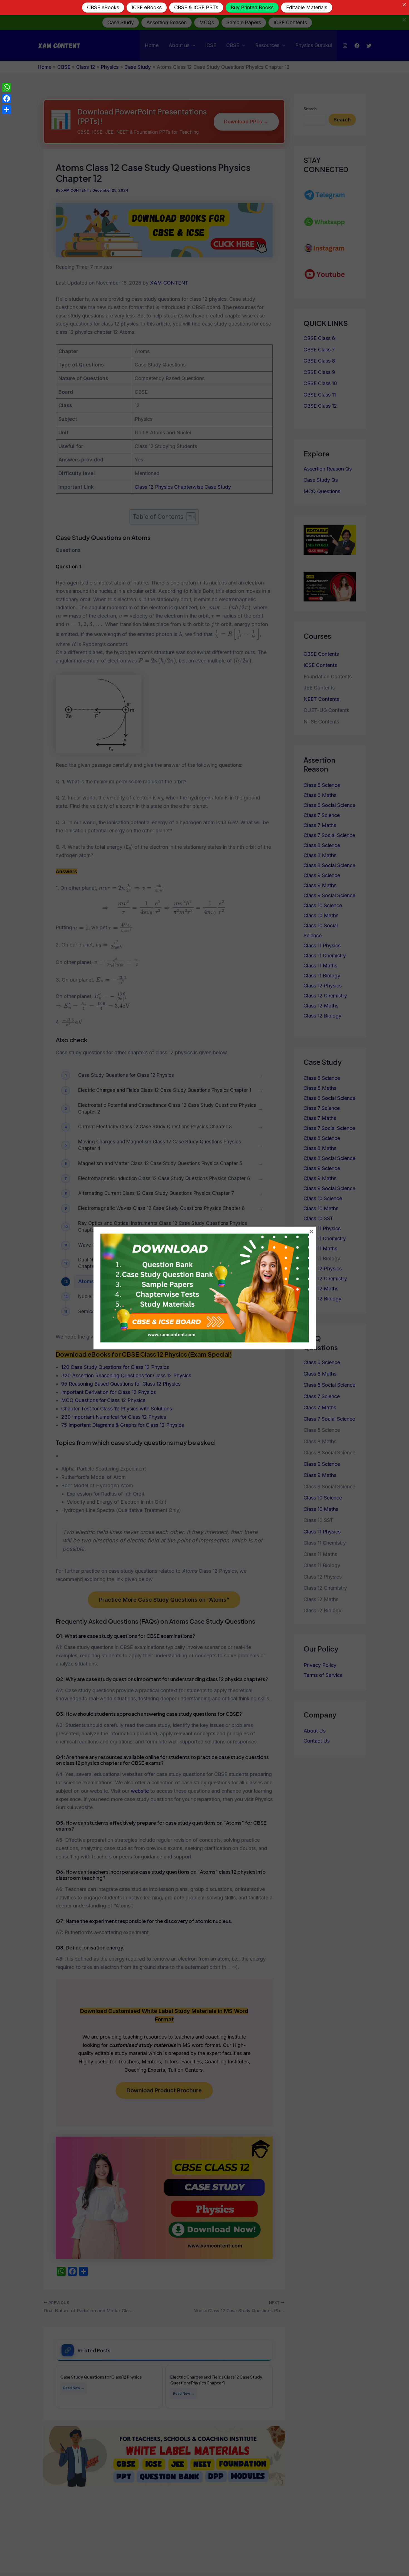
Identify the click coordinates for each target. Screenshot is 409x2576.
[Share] (7, 110)
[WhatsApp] (7, 87)
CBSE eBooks (101, 7)
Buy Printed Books (250, 7)
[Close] (403, 5)
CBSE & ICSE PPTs (194, 7)
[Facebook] (7, 99)
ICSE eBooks (145, 7)
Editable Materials (305, 7)
